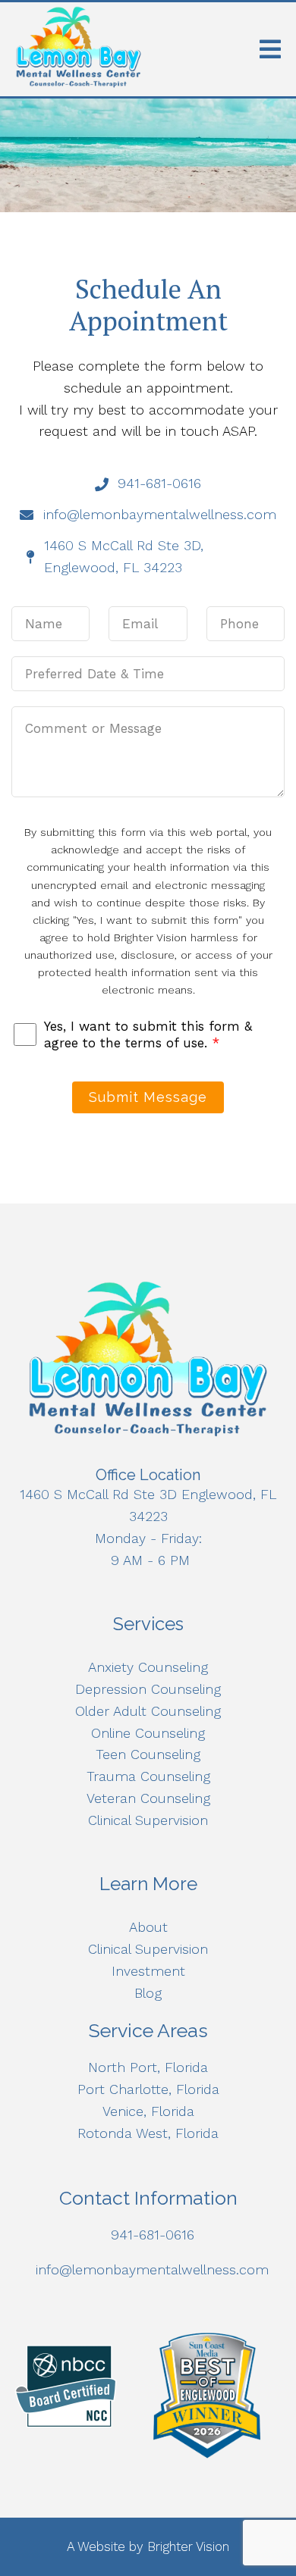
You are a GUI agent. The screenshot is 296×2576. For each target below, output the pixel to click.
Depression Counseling (148, 1689)
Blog (148, 1993)
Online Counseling (148, 1733)
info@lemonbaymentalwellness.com (152, 2269)
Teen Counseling (148, 1754)
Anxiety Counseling (148, 1667)
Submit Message (148, 1097)
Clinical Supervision (148, 1820)
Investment (148, 1971)
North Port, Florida (148, 2067)
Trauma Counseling (148, 1776)
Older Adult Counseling (148, 1711)
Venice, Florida (148, 2111)
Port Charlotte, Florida (148, 2089)
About (148, 1927)
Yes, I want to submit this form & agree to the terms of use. (148, 1034)
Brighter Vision (188, 2546)
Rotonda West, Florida (148, 2133)
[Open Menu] (270, 49)
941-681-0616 (153, 2235)
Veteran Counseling (148, 1798)
